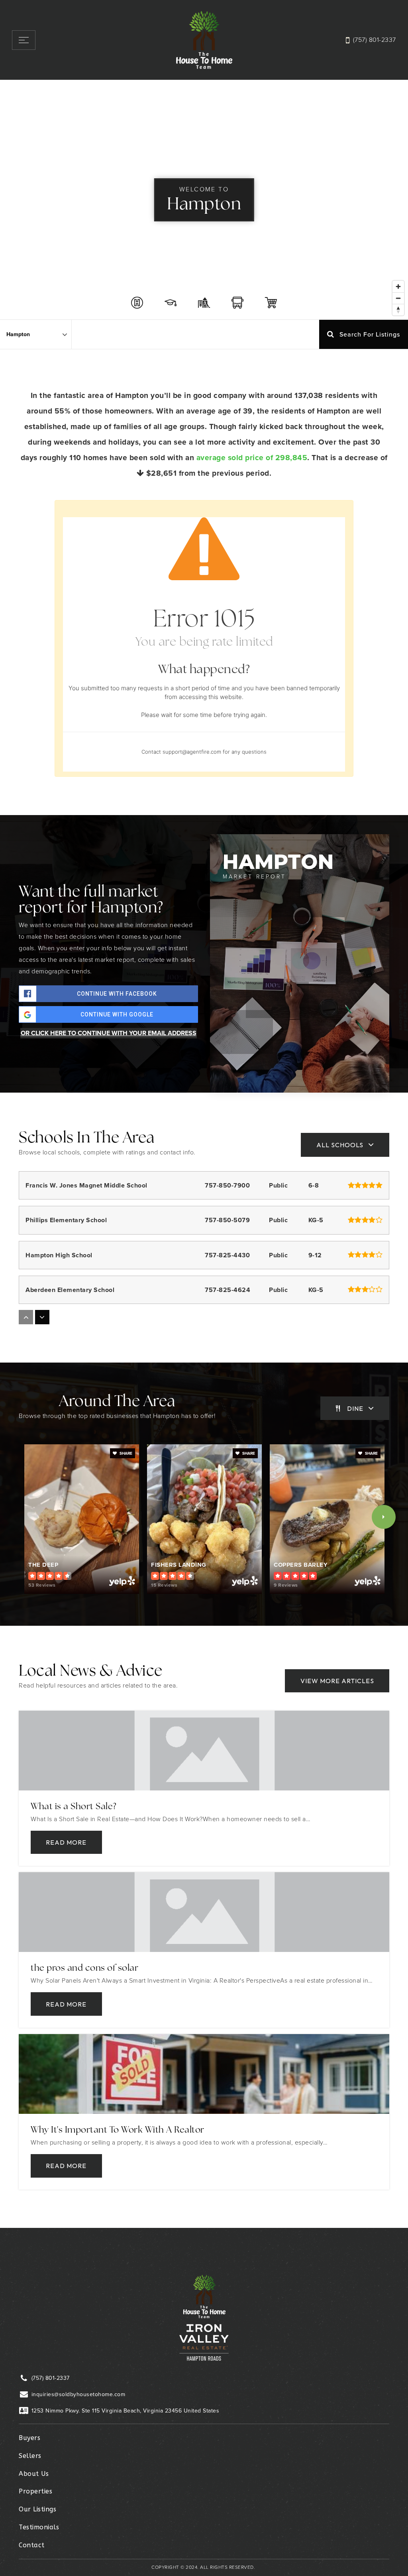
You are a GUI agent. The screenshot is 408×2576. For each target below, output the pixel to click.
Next (384, 1517)
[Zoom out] (398, 298)
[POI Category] (137, 303)
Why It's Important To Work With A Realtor (118, 2130)
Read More (66, 1842)
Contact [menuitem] (32, 2545)
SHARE (125, 1453)
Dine (355, 1408)
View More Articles (337, 1681)
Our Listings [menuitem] (37, 2509)
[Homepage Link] (204, 39)
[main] (204, 1154)
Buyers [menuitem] (29, 2438)
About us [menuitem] (34, 2474)
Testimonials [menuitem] (39, 2527)
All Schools (340, 1145)
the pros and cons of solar (84, 1968)
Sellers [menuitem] (30, 2456)
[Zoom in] (398, 287)
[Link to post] (204, 1751)
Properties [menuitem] (35, 2491)
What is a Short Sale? (74, 1807)
